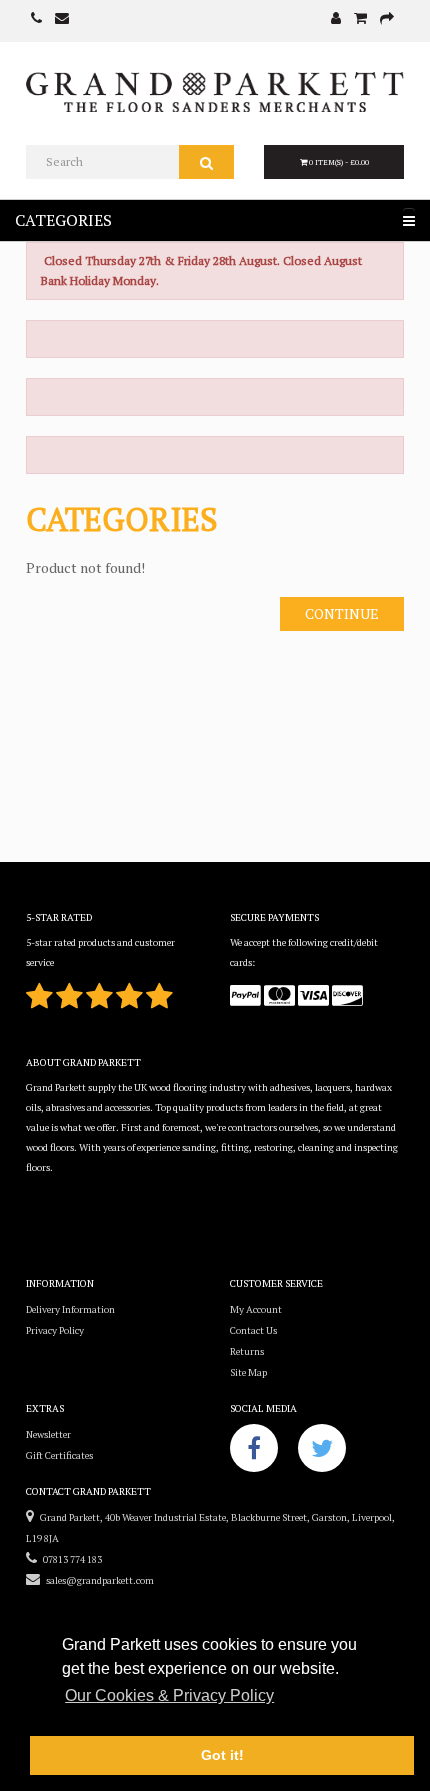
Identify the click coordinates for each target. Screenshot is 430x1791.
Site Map (248, 1372)
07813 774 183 (69, 1559)
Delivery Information (70, 1309)
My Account (256, 1309)
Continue (342, 613)
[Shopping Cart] (360, 19)
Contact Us (253, 1330)
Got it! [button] (222, 1755)
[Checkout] (387, 19)
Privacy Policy (55, 1330)
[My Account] (336, 19)
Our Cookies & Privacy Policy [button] (169, 1695)
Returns (247, 1351)
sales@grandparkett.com (97, 1580)
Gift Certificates (59, 1455)
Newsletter (48, 1434)
